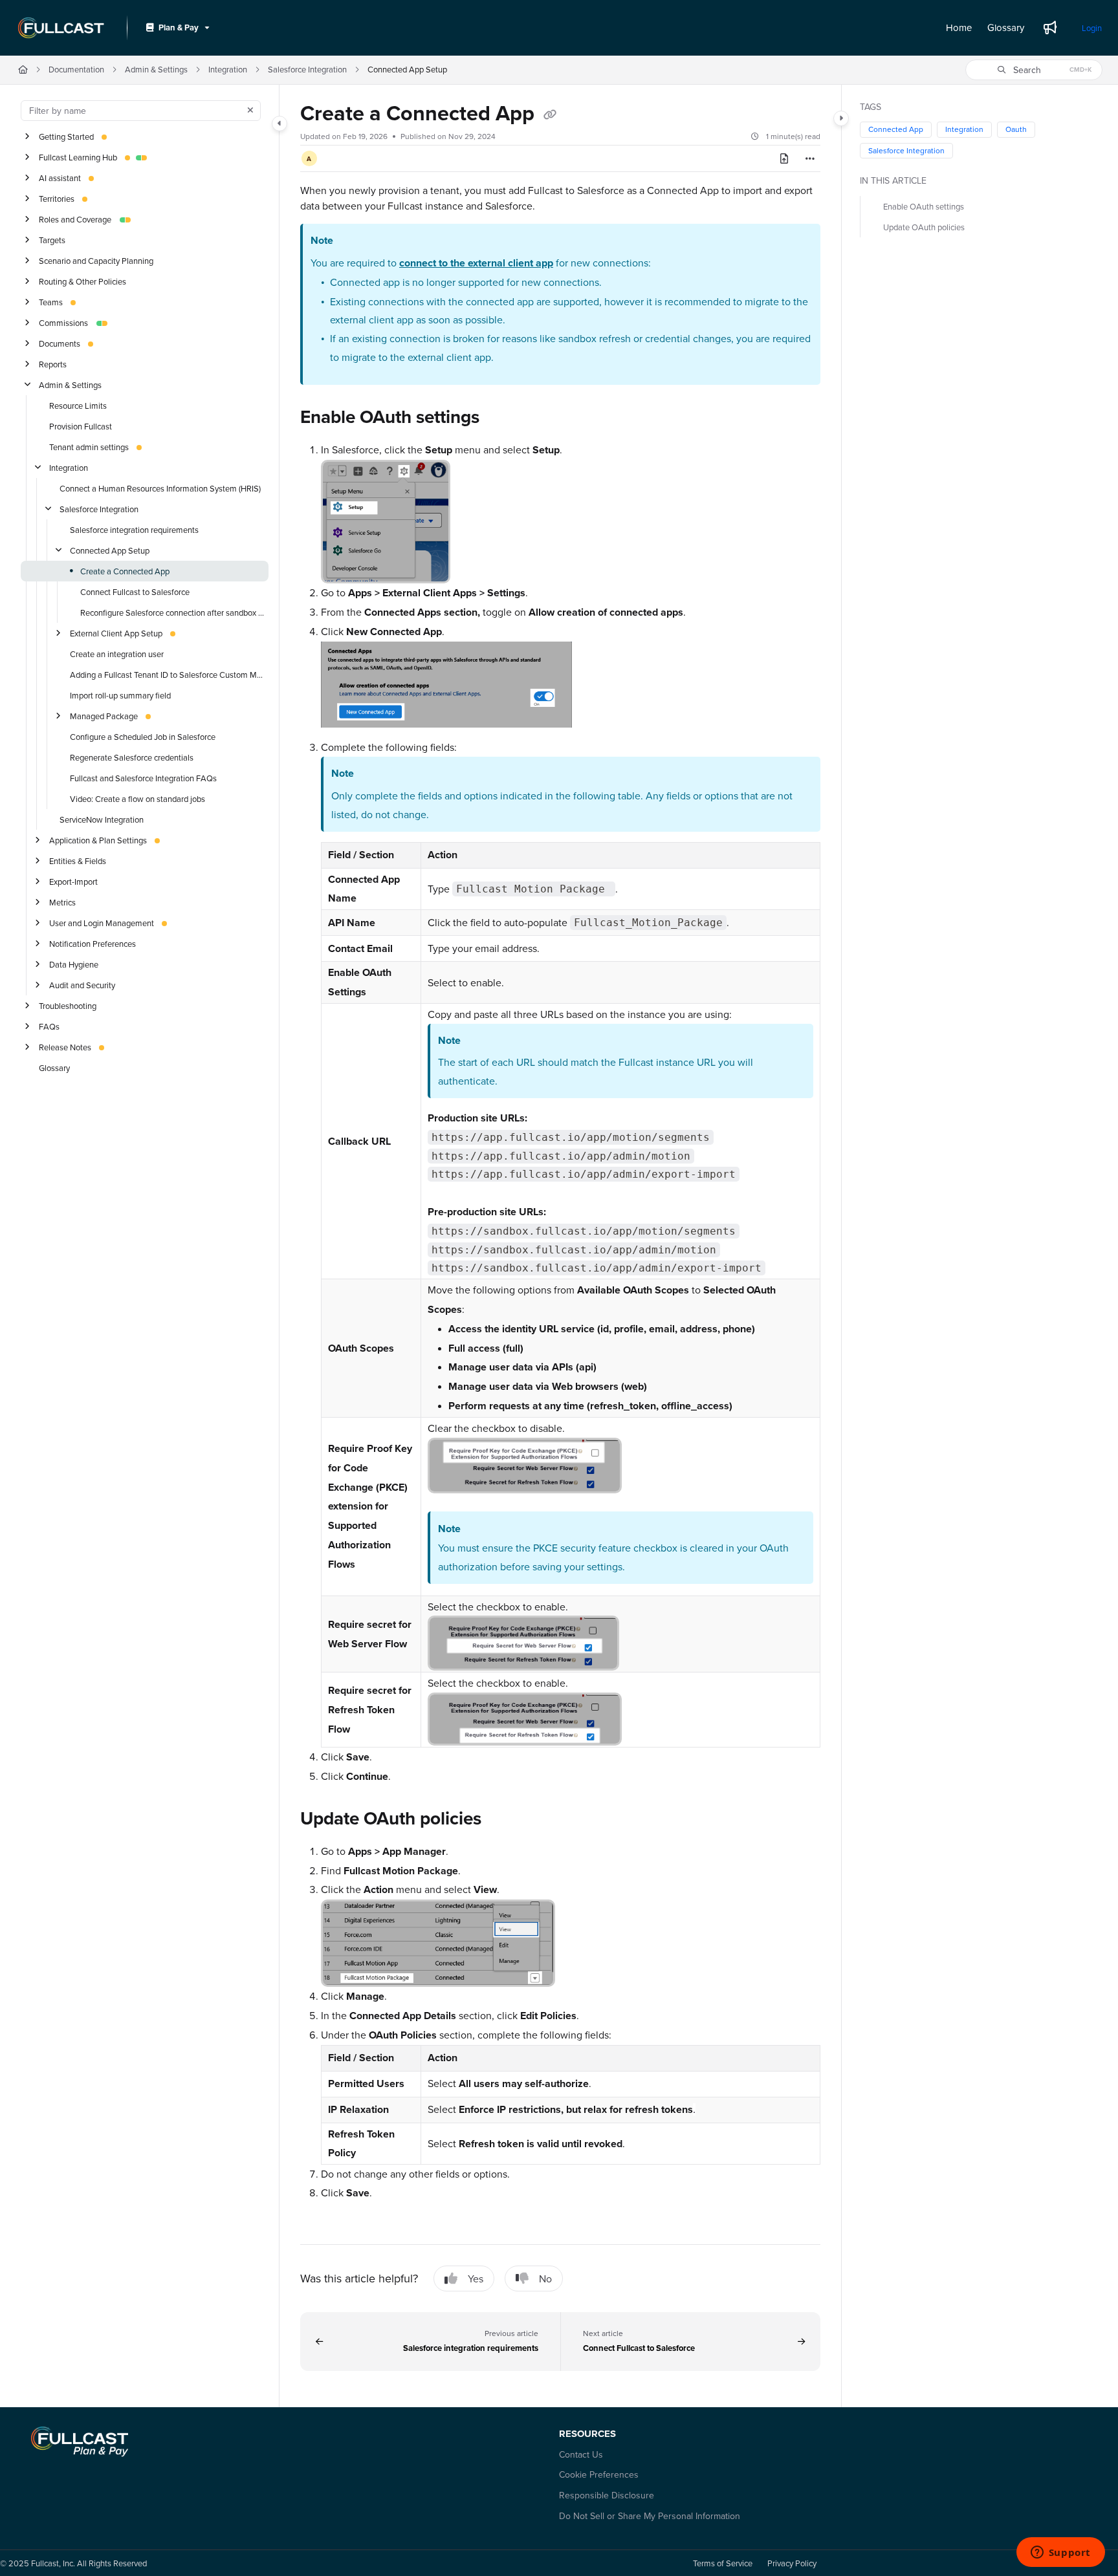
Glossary (54, 1067)
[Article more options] (810, 158)
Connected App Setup (407, 69)
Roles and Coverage (75, 219)
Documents (60, 343)
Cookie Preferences (599, 2474)
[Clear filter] (250, 111)
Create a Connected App (125, 570)
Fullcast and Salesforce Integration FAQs (143, 777)
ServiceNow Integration (102, 819)
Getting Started (66, 136)
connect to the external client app (476, 263)
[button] (1034, 70)
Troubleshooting (68, 1005)
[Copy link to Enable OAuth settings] (500, 418)
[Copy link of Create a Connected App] (550, 115)
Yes (476, 2278)
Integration (228, 69)
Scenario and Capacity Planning (96, 260)
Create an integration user (117, 653)
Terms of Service (723, 2563)
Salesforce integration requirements (134, 529)
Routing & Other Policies (82, 281)
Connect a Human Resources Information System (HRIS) (160, 488)
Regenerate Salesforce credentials (132, 757)
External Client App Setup (116, 633)
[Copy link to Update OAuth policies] (502, 1820)
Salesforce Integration (307, 69)
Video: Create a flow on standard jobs (137, 798)
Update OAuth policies (924, 227)
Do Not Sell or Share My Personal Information (650, 2516)
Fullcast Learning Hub (78, 157)
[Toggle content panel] (841, 118)
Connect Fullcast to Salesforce (135, 591)
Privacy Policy (792, 2563)
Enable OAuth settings (924, 206)
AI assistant (60, 177)
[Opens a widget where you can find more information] (1060, 2553)
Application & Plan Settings (98, 839)
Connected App (896, 129)
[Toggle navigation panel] (279, 124)
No (545, 2278)
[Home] (61, 28)
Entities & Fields (78, 860)
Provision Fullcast (81, 426)
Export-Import (73, 881)
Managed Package (104, 715)
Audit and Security (82, 984)
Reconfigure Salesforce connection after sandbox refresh (173, 612)
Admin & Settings (156, 69)
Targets (52, 239)
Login (1092, 28)
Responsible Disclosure (607, 2495)
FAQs (49, 1026)
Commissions (63, 322)
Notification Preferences (93, 943)
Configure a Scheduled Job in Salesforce (143, 736)
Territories (57, 198)
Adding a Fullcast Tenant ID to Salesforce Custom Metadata (168, 674)
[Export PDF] (784, 158)
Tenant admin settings (89, 446)
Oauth (1016, 129)
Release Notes (65, 1046)
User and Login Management (102, 922)
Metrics (62, 902)
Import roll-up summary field (120, 695)
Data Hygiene (74, 964)
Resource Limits (78, 405)
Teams (51, 301)
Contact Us (581, 2454)
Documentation (76, 69)
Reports (53, 363)
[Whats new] (1050, 28)
